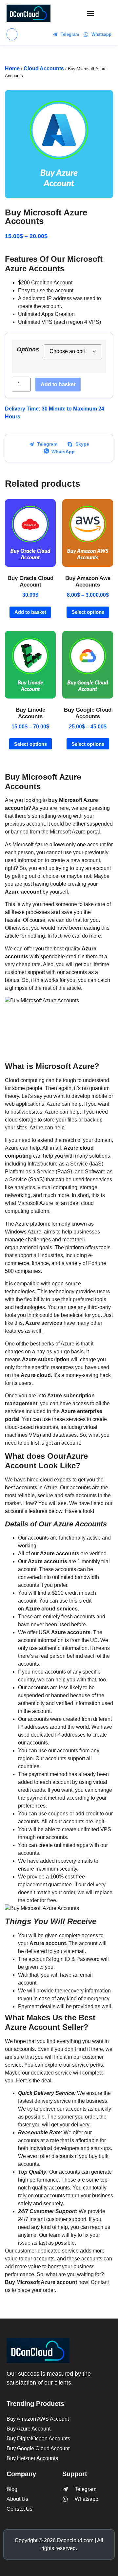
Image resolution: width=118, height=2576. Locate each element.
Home (12, 68)
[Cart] (12, 34)
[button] (91, 13)
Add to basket (58, 384)
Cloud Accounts (44, 68)
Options (28, 349)
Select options (88, 612)
